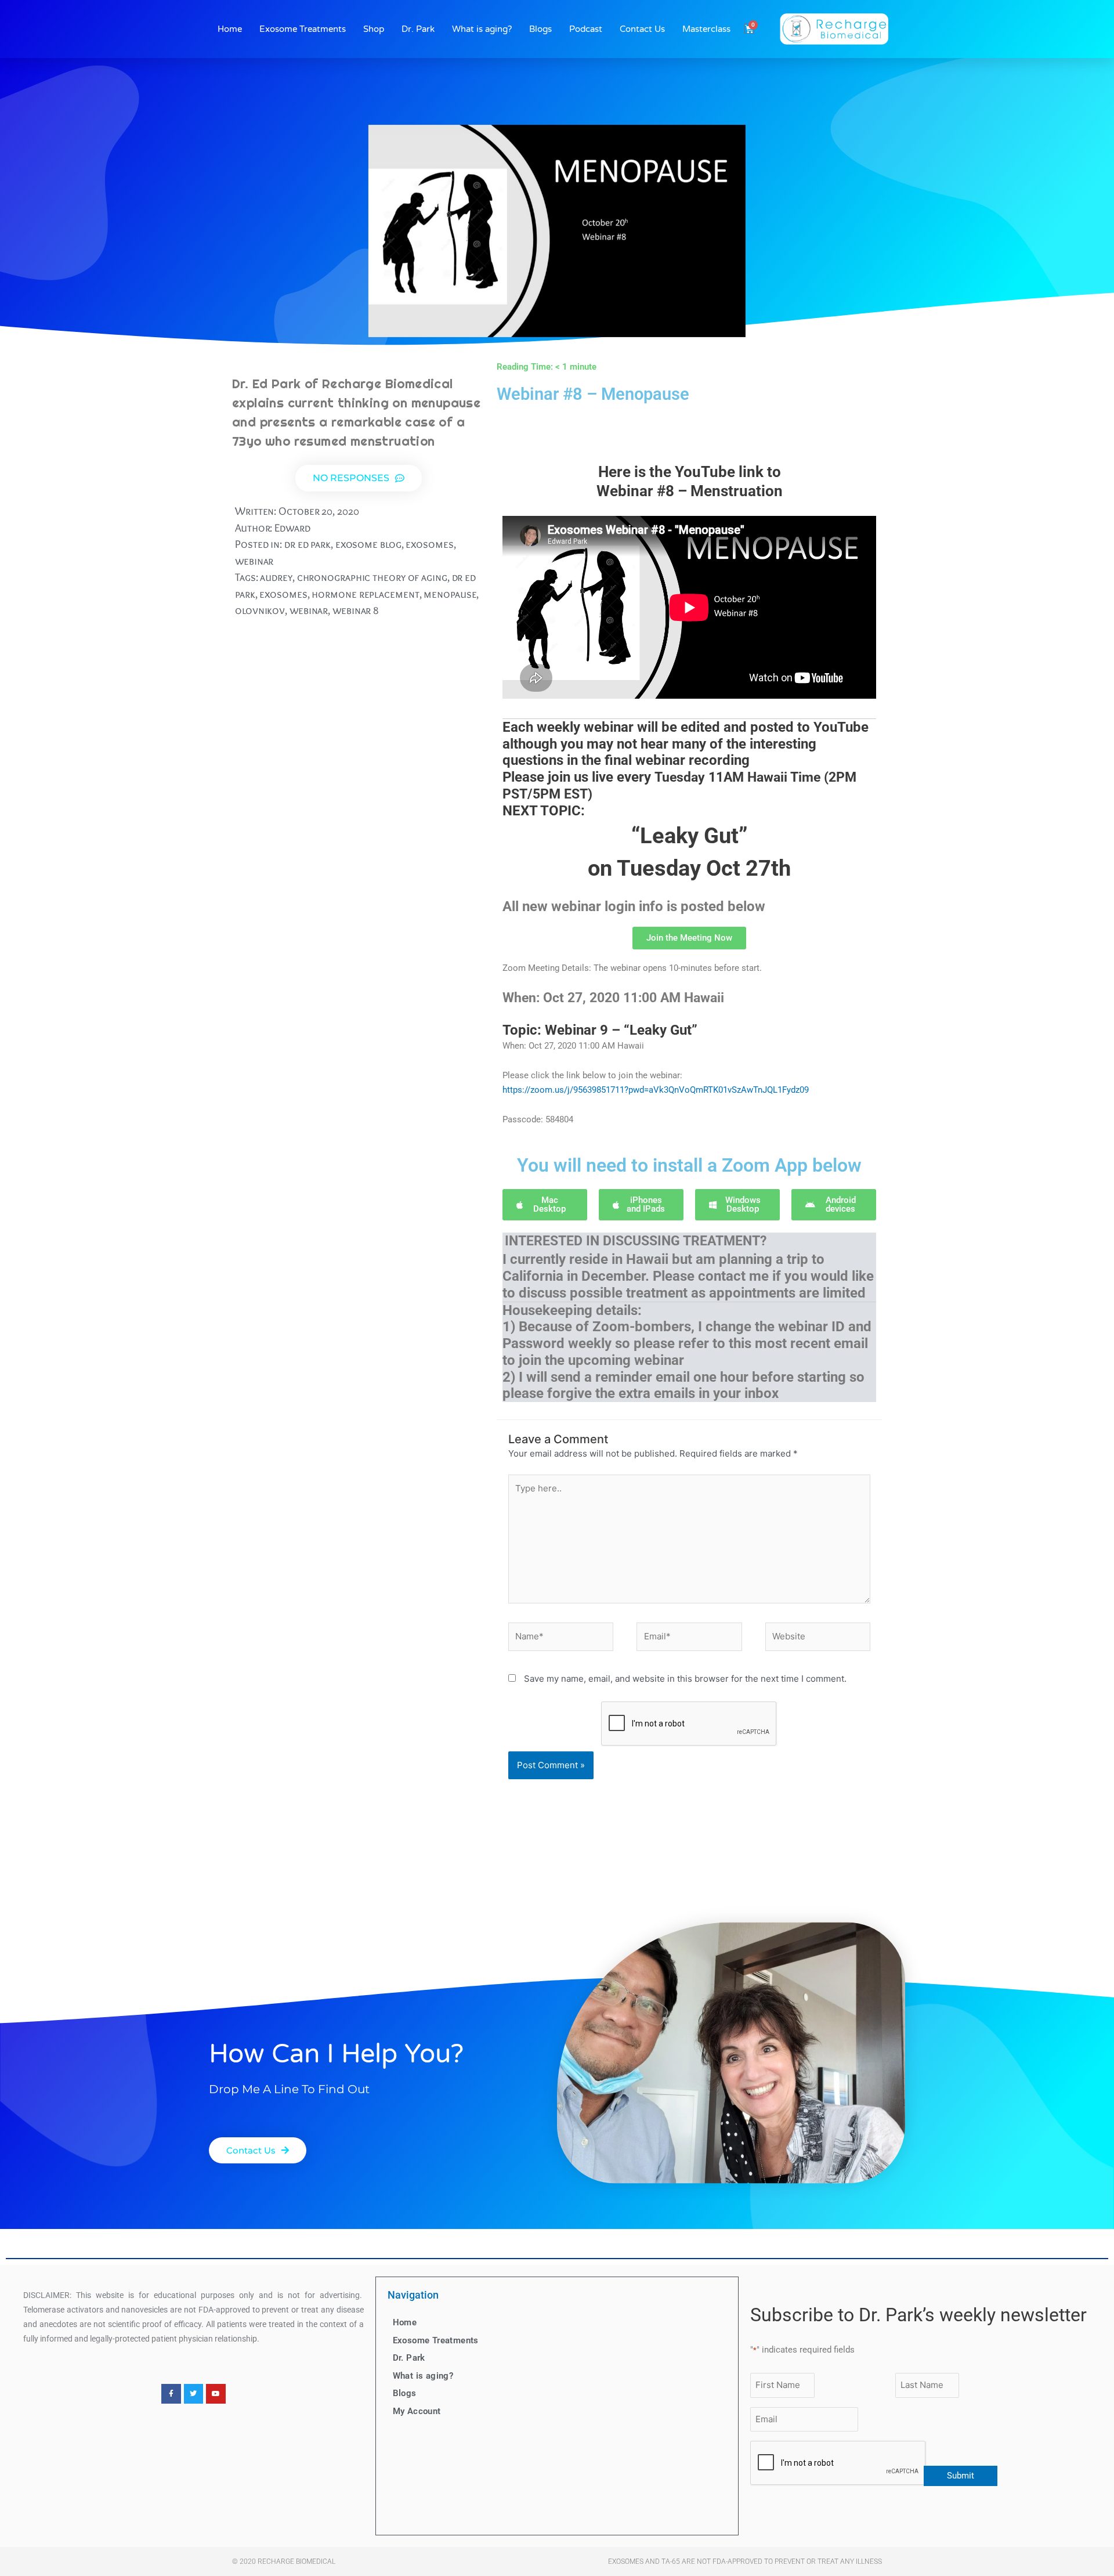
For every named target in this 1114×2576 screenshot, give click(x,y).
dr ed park (308, 544)
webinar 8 (356, 610)
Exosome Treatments (303, 29)
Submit (961, 2476)
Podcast (586, 29)
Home (230, 29)
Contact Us (642, 29)
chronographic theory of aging (372, 577)
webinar (254, 561)
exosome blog (368, 544)
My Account (417, 2411)
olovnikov (260, 610)
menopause (450, 594)
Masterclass (706, 29)
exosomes (429, 544)
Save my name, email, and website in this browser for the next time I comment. (685, 1679)
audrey (276, 577)
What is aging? (482, 29)
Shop (374, 29)
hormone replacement (365, 594)
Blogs (540, 29)
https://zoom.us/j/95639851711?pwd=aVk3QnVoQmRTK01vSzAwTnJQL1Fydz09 (656, 1090)
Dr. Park (418, 29)
